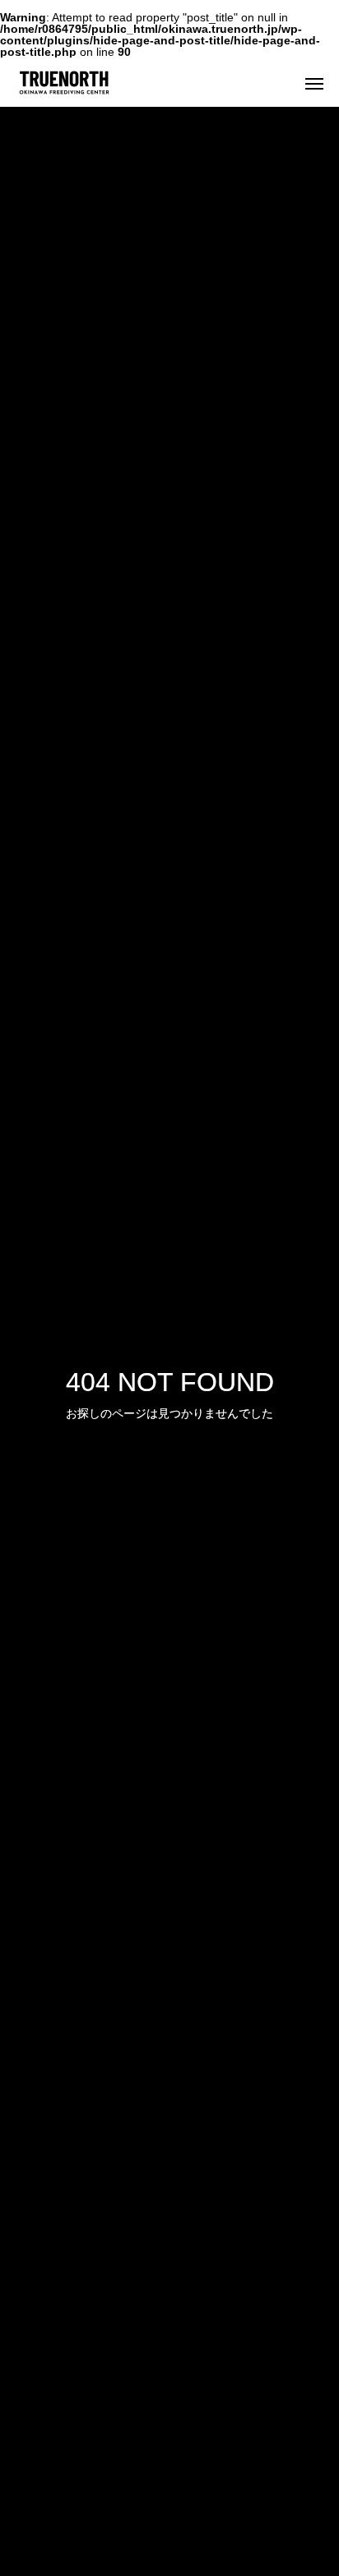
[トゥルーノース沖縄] (153, 82)
